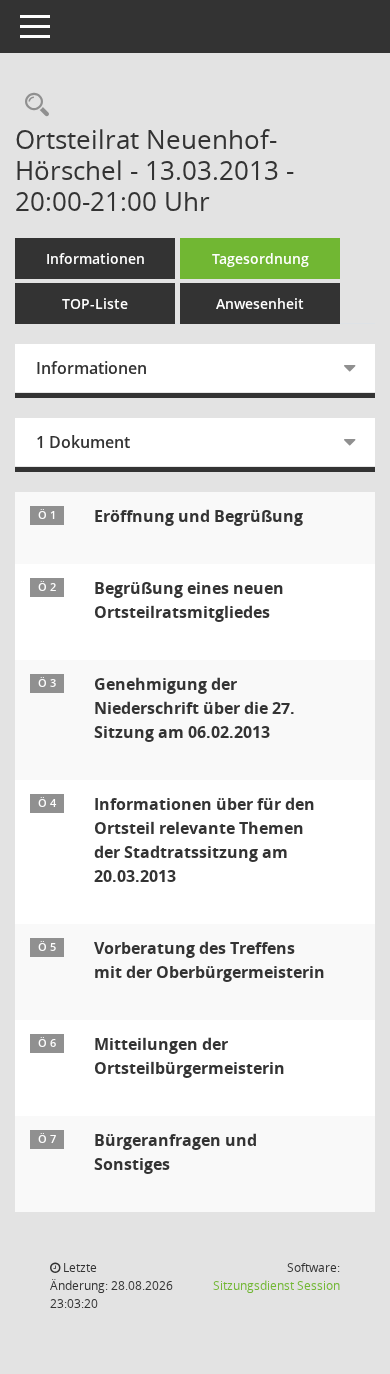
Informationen (95, 258)
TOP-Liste (95, 303)
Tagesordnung (260, 258)
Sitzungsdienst (276, 1285)
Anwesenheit (260, 303)
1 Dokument (83, 442)
